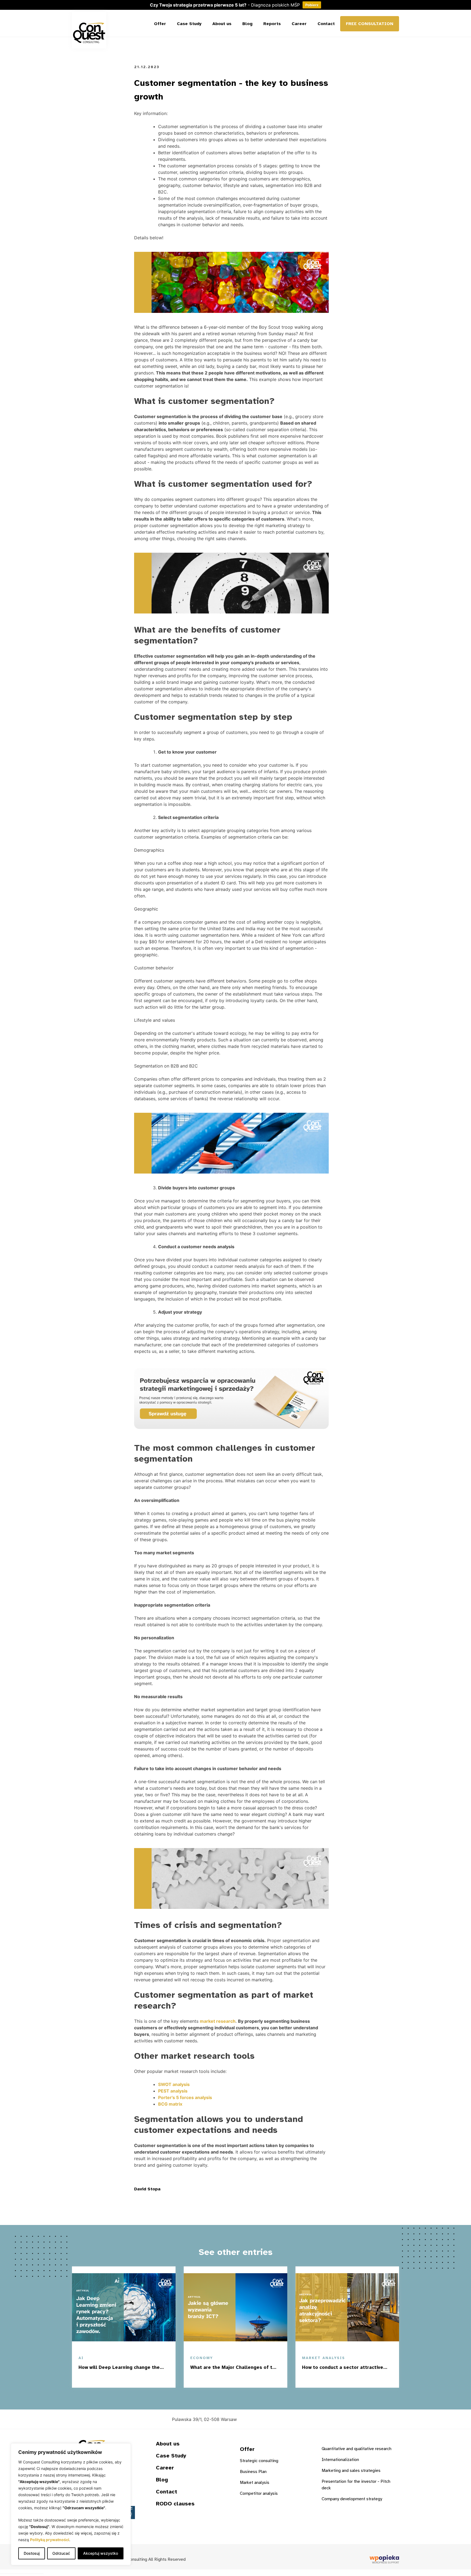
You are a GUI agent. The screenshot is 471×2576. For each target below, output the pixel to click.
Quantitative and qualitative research (357, 2449)
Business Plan (253, 2472)
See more (148, 2379)
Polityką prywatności (50, 2540)
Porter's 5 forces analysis (185, 2097)
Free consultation (370, 24)
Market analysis (255, 2483)
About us (222, 24)
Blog (247, 24)
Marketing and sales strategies (351, 2471)
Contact (326, 24)
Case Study (189, 24)
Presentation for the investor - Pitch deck (356, 2485)
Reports (272, 24)
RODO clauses (175, 2504)
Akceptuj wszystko (101, 2553)
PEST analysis (173, 2091)
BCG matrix (170, 2104)
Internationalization (340, 2460)
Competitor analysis (259, 2493)
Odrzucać (61, 2553)
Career (299, 24)
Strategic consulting (259, 2461)
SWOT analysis (174, 2084)
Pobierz (312, 5)
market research (218, 2021)
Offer (160, 24)
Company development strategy (352, 2499)
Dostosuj (32, 2553)
